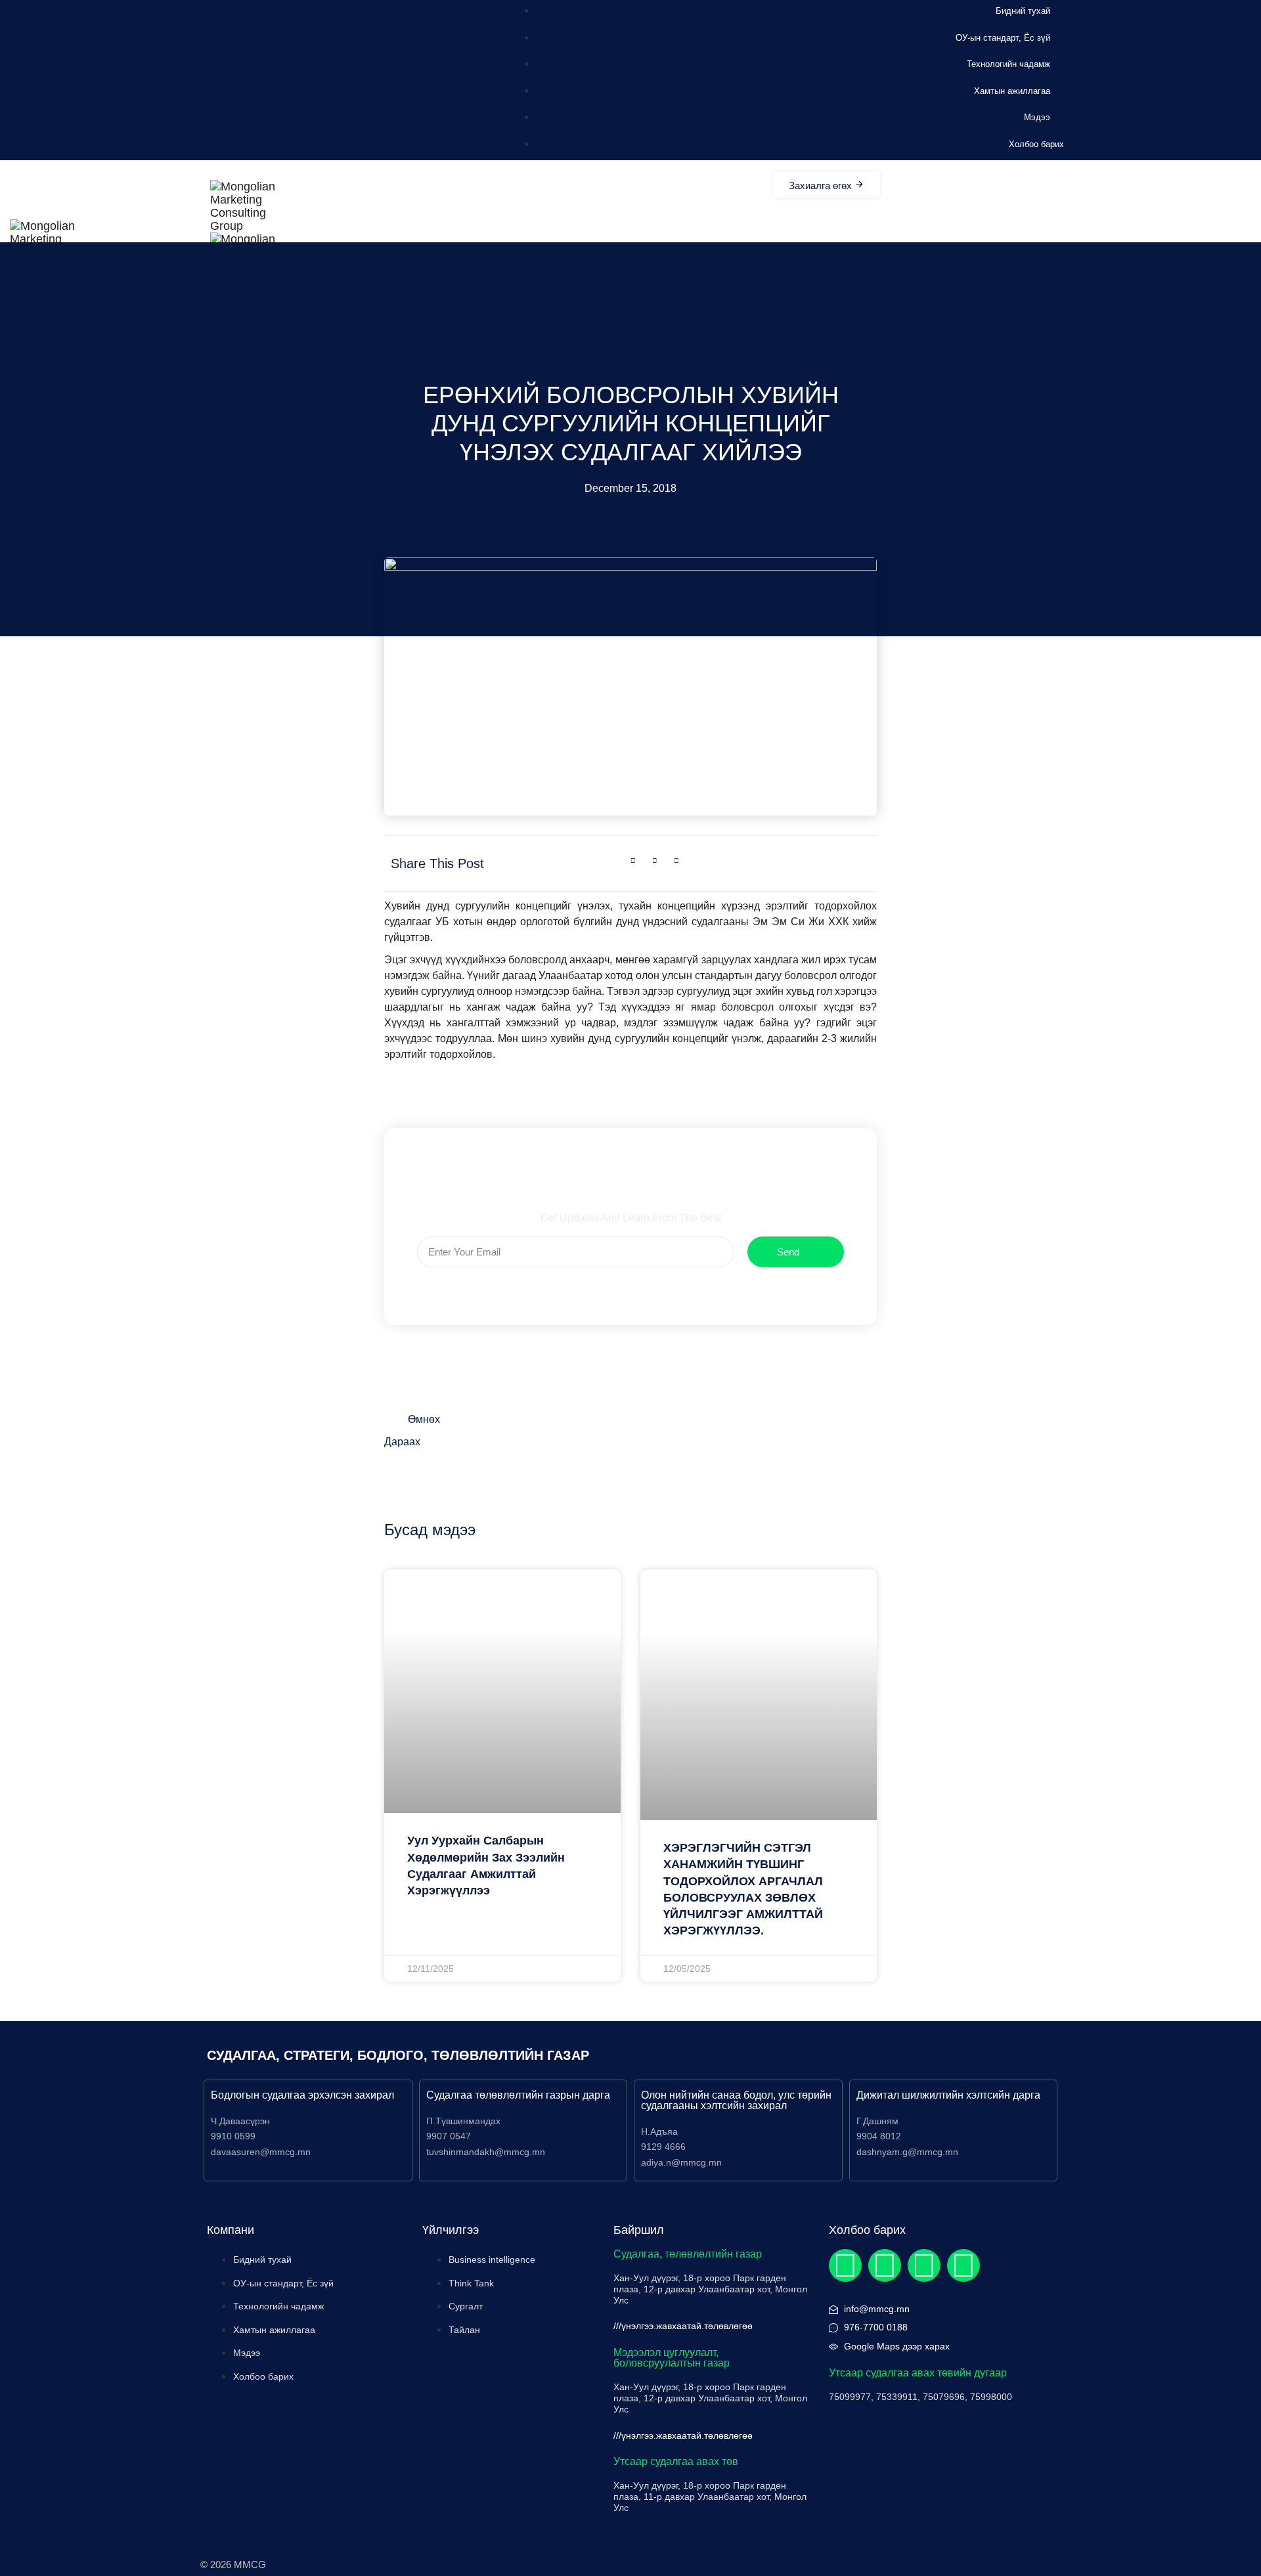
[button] (633, 861)
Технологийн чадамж (1008, 64)
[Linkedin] (924, 2265)
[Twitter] (885, 2265)
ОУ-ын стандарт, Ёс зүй (1003, 38)
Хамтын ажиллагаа (1012, 91)
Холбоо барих (1036, 144)
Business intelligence (492, 2259)
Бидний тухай (1023, 11)
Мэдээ (1037, 117)
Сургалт (466, 2306)
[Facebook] (845, 2265)
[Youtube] (963, 2265)
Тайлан (464, 2330)
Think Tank (471, 2283)
